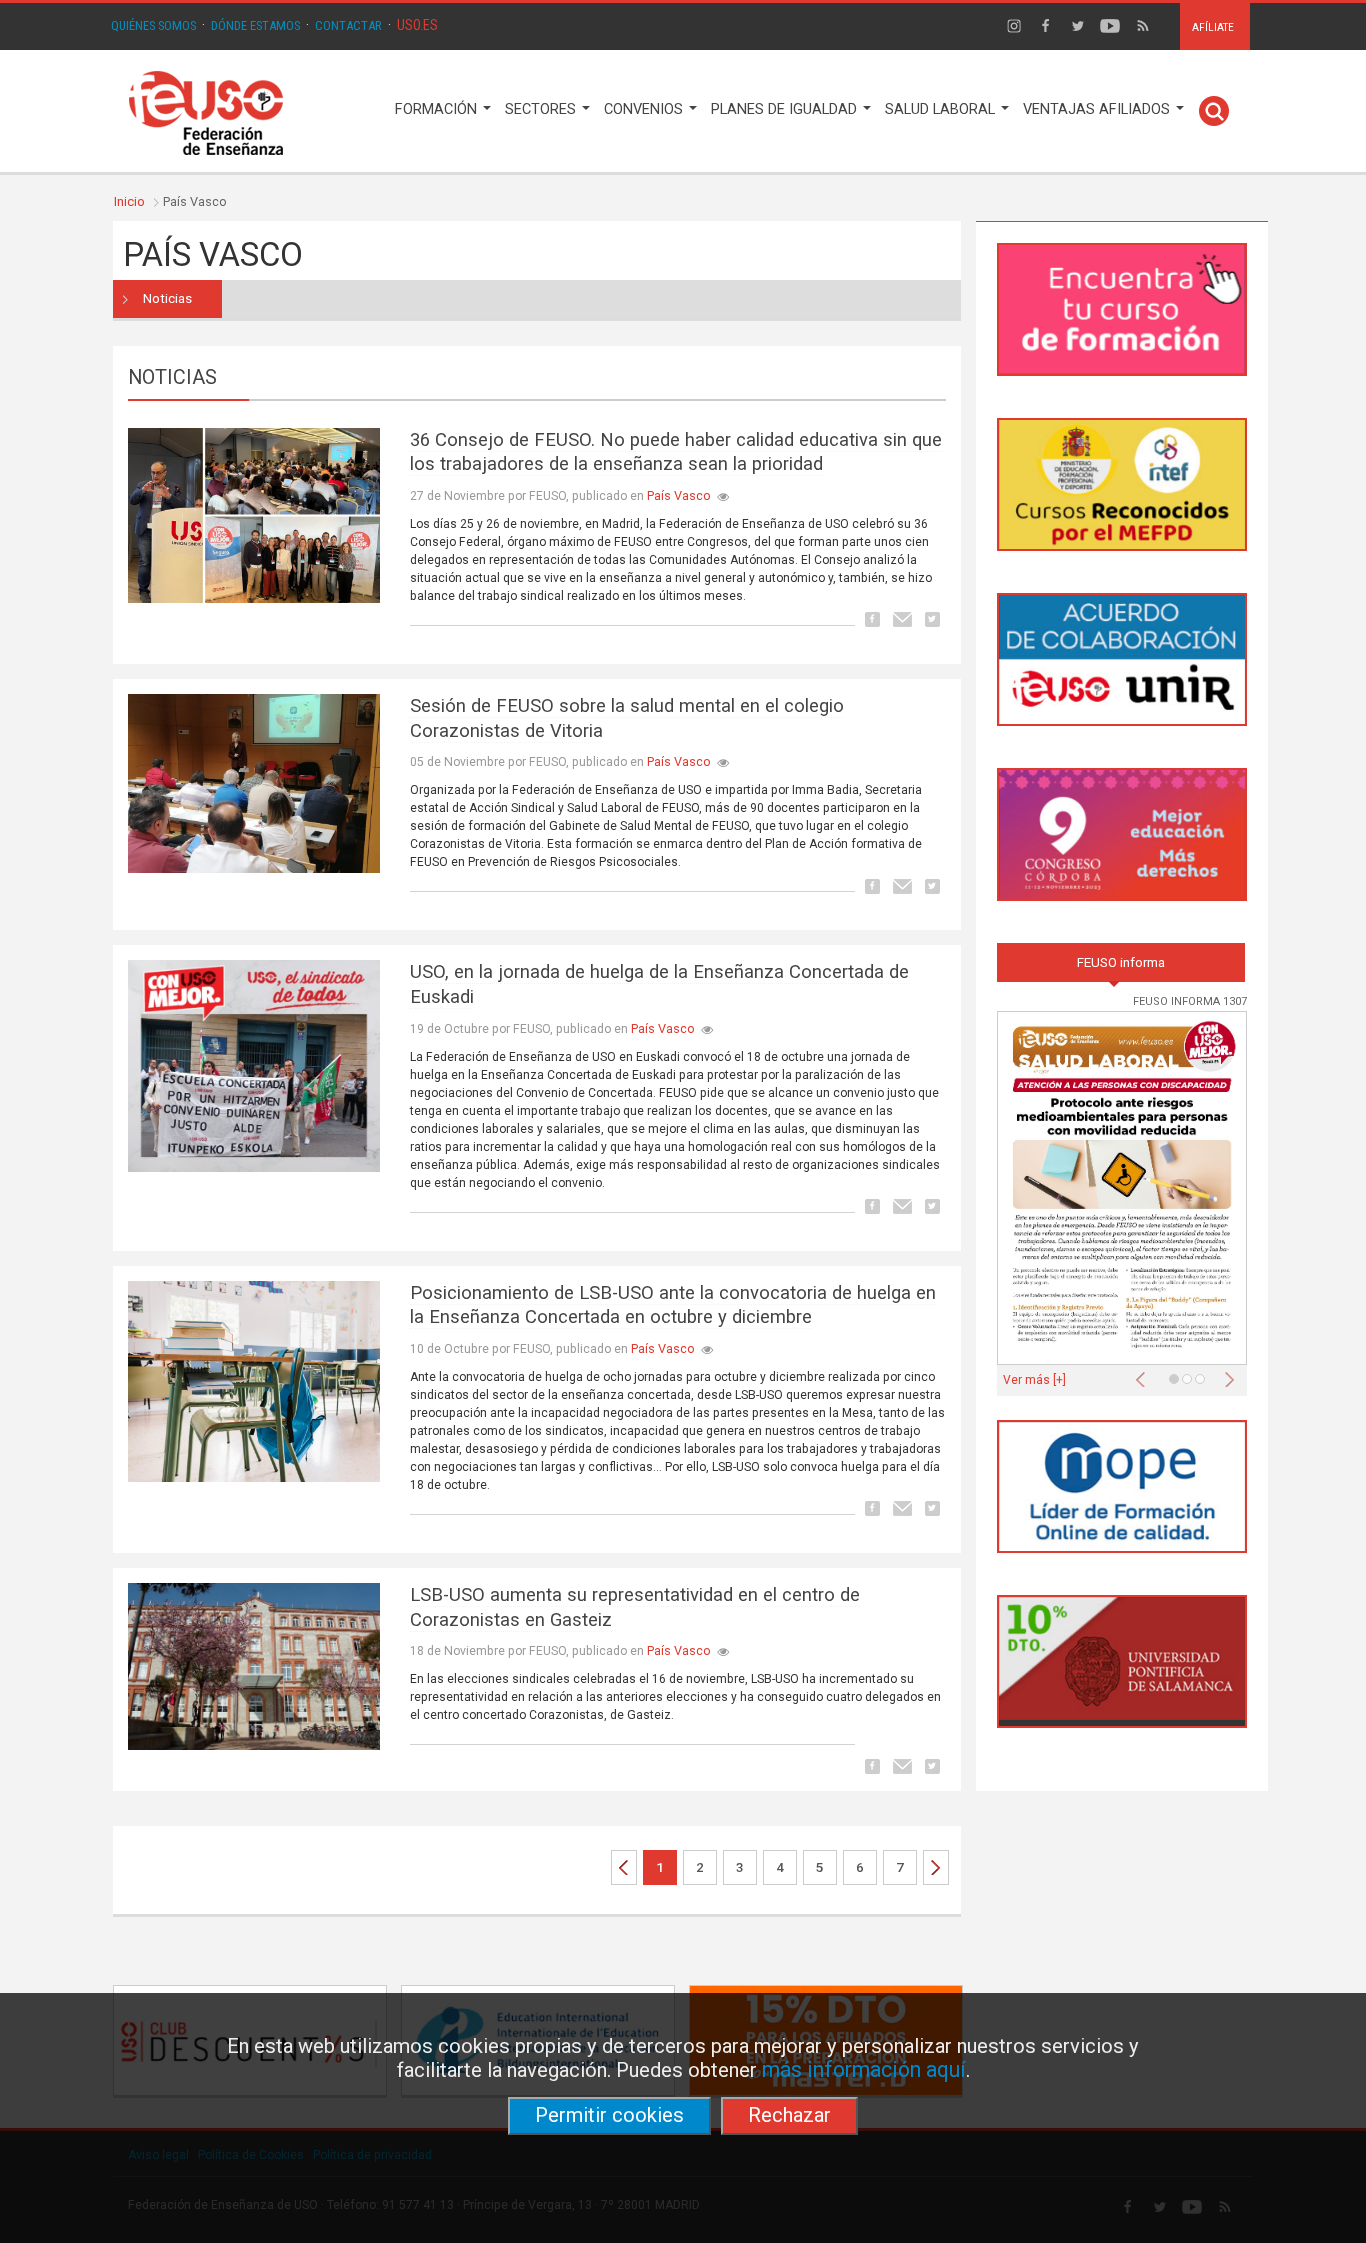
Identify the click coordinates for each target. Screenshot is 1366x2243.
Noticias (167, 298)
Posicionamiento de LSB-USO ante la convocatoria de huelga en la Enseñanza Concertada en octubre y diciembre (673, 1305)
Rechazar (789, 2115)
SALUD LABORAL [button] (942, 109)
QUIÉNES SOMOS (153, 25)
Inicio (129, 201)
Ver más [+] (1034, 1380)
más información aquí (864, 2069)
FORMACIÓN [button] (438, 109)
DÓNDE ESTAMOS (255, 25)
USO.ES (417, 25)
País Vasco (679, 495)
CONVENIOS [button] (645, 109)
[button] (1145, 1374)
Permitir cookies (609, 2115)
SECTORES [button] (542, 109)
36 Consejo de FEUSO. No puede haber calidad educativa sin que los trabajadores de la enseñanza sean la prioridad (676, 452)
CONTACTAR (348, 25)
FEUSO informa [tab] (1121, 962)
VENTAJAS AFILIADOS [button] (1098, 109)
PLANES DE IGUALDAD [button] (786, 109)
